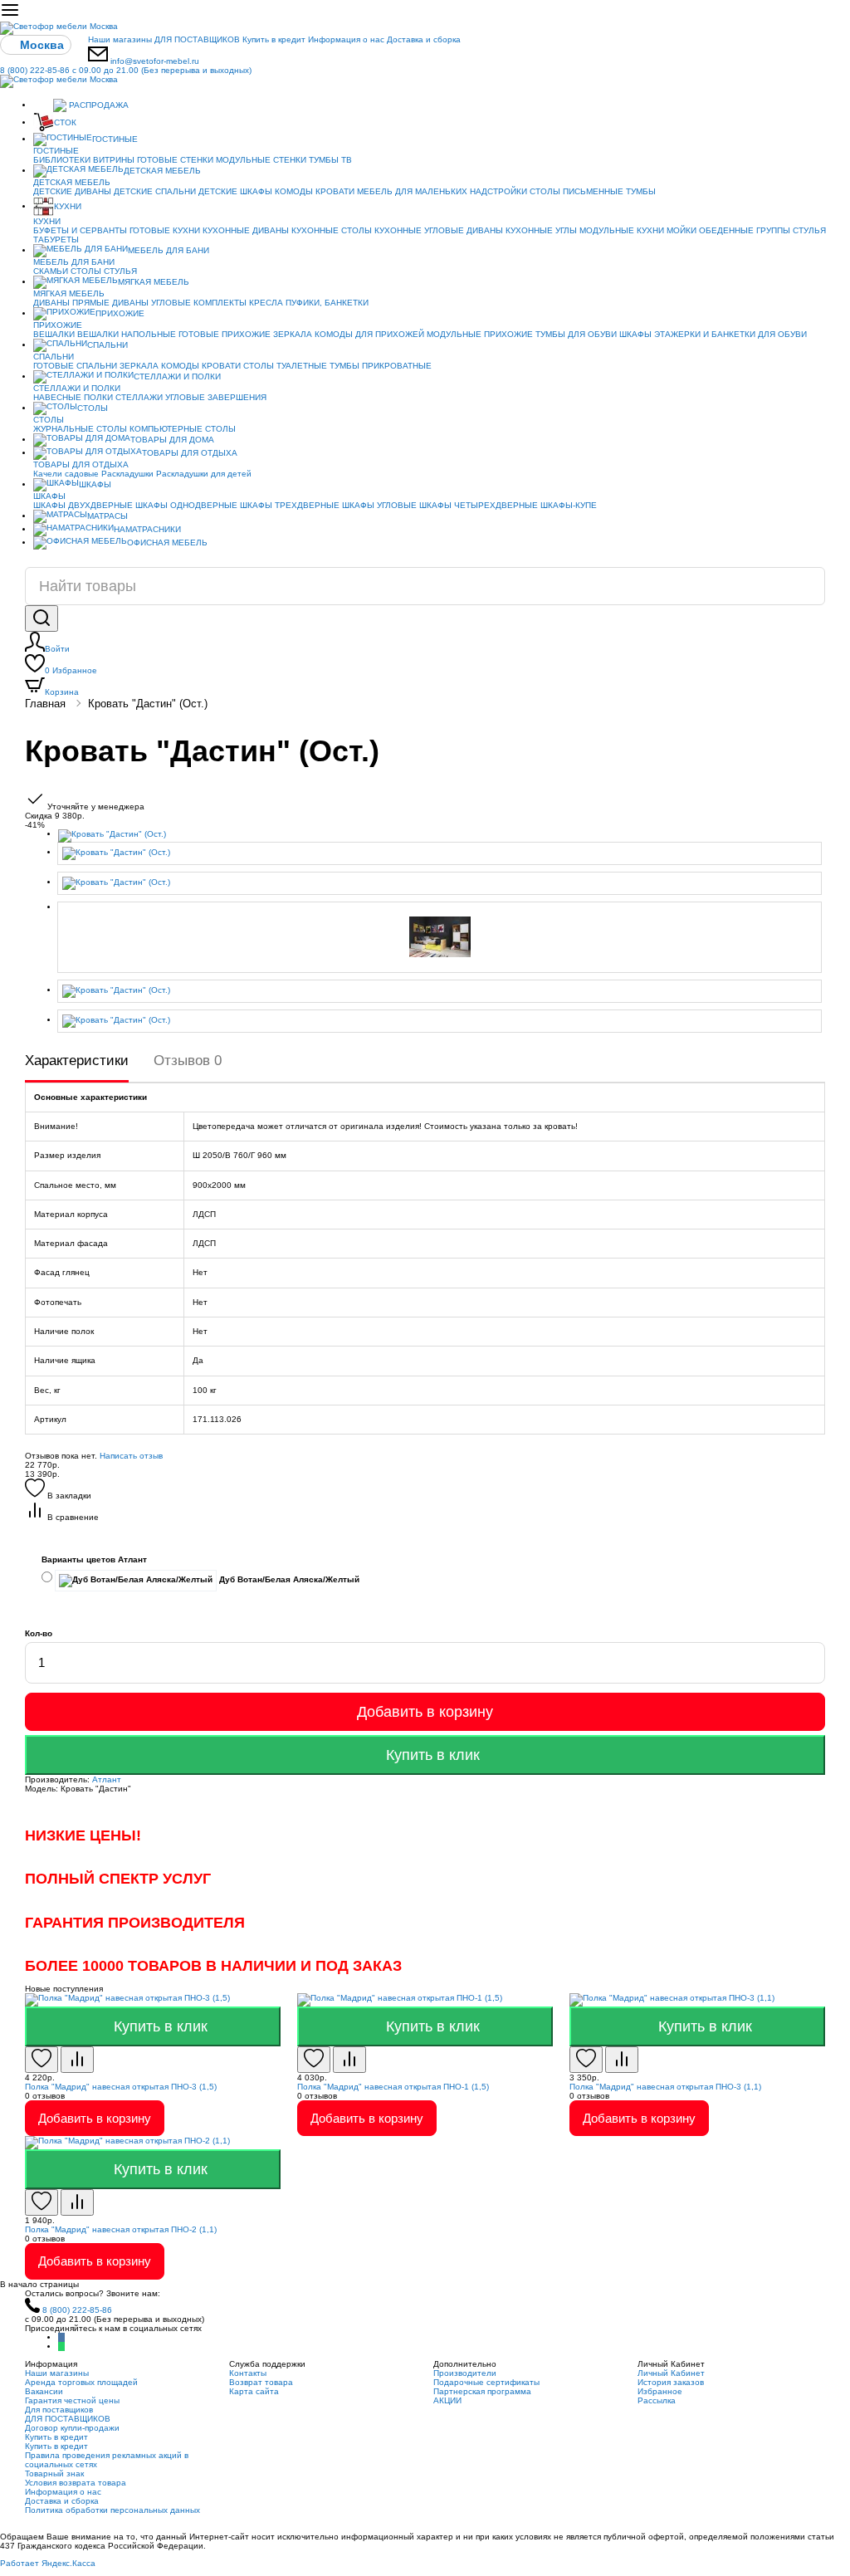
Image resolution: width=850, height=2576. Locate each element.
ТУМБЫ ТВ (330, 160)
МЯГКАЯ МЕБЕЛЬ (154, 282)
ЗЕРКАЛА (293, 334)
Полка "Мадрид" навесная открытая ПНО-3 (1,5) (121, 2087)
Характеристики (77, 1061)
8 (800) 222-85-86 (126, 70)
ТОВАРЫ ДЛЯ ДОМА (172, 440)
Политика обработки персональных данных (112, 2510)
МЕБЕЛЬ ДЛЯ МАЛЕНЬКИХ (412, 191)
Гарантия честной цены (72, 2400)
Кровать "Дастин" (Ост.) (148, 704)
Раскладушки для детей (204, 474)
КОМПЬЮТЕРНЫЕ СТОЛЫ (183, 429)
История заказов (671, 2382)
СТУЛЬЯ (809, 230)
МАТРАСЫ (107, 516)
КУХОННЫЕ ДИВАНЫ (246, 230)
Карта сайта (254, 2391)
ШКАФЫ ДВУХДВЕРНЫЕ (83, 505)
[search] (42, 618)
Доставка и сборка (424, 39)
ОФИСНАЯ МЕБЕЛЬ (167, 543)
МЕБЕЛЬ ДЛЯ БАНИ (169, 250)
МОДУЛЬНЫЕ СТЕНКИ (261, 160)
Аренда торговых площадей (81, 2382)
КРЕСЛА (266, 303)
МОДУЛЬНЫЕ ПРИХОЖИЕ (480, 334)
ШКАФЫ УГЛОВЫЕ (379, 505)
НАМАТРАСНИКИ (147, 529)
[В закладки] (42, 2060)
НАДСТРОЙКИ (498, 191)
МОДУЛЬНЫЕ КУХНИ (622, 230)
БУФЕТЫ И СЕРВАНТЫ (80, 230)
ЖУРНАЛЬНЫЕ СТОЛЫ (80, 429)
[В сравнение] (77, 2060)
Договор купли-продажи (72, 2428)
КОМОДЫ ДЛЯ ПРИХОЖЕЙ (369, 334)
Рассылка (657, 2400)
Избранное (71, 670)
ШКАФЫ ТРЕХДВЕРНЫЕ (290, 505)
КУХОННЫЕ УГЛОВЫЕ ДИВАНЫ (439, 230)
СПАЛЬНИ (107, 345)
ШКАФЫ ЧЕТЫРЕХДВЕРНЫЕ (479, 505)
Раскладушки (127, 474)
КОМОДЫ (294, 191)
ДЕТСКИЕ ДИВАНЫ (72, 191)
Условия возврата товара (76, 2483)
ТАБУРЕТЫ (56, 240)
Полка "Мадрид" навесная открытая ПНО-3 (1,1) (665, 2087)
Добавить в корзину (425, 1712)
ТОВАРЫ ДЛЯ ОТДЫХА (190, 453)
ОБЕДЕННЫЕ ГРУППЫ (745, 230)
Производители (465, 2373)
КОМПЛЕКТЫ (220, 303)
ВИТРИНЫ (114, 160)
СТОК (65, 122)
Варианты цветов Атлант (94, 1559)
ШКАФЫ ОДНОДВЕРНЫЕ (186, 505)
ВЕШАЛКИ (54, 334)
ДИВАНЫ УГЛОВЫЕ (151, 303)
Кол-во (39, 1633)
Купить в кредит (274, 39)
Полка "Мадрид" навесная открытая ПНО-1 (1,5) (393, 2087)
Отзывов (188, 1061)
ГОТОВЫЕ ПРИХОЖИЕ (225, 334)
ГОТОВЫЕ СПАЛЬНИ (75, 366)
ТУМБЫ (641, 191)
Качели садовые (66, 474)
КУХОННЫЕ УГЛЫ (541, 230)
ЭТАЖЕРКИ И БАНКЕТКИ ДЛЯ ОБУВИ (730, 334)
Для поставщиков (59, 2410)
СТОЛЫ (86, 271)
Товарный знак (54, 2473)
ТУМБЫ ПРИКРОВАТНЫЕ (381, 366)
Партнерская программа (482, 2391)
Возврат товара (261, 2382)
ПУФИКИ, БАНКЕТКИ (327, 303)
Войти (57, 649)
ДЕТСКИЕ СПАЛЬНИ (155, 191)
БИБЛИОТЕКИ (62, 160)
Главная (45, 704)
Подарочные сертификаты (486, 2382)
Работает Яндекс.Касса (48, 2563)
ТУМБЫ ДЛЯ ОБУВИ (576, 334)
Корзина (62, 692)
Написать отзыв (131, 1456)
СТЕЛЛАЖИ (139, 397)
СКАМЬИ (51, 271)
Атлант (107, 1779)
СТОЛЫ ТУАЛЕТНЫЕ (285, 366)
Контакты (248, 2373)
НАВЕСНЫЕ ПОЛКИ (73, 397)
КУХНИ (68, 206)
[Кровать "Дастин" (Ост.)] (442, 836)
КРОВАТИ (335, 191)
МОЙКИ (681, 230)
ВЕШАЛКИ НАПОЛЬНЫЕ (127, 334)
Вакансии (44, 2391)
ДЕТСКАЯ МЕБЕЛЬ (162, 171)
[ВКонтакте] (61, 2337)
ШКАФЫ (635, 334)
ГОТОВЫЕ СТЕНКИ (175, 160)
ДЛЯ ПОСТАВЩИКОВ (197, 39)
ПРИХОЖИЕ (120, 313)
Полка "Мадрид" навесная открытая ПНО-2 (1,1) (121, 2229)
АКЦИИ (447, 2400)
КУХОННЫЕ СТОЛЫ (332, 230)
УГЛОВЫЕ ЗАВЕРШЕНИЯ (216, 397)
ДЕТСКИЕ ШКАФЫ (235, 191)
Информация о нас (346, 39)
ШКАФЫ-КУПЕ (569, 505)
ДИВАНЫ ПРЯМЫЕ (71, 303)
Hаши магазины (120, 39)
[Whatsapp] (61, 2346)
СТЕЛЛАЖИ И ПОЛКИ (177, 376)
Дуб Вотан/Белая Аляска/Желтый (288, 1579)
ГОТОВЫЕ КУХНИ (165, 230)
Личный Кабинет (671, 2373)
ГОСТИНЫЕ (115, 139)
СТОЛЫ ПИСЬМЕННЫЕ (576, 191)
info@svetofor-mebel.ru (155, 61)
